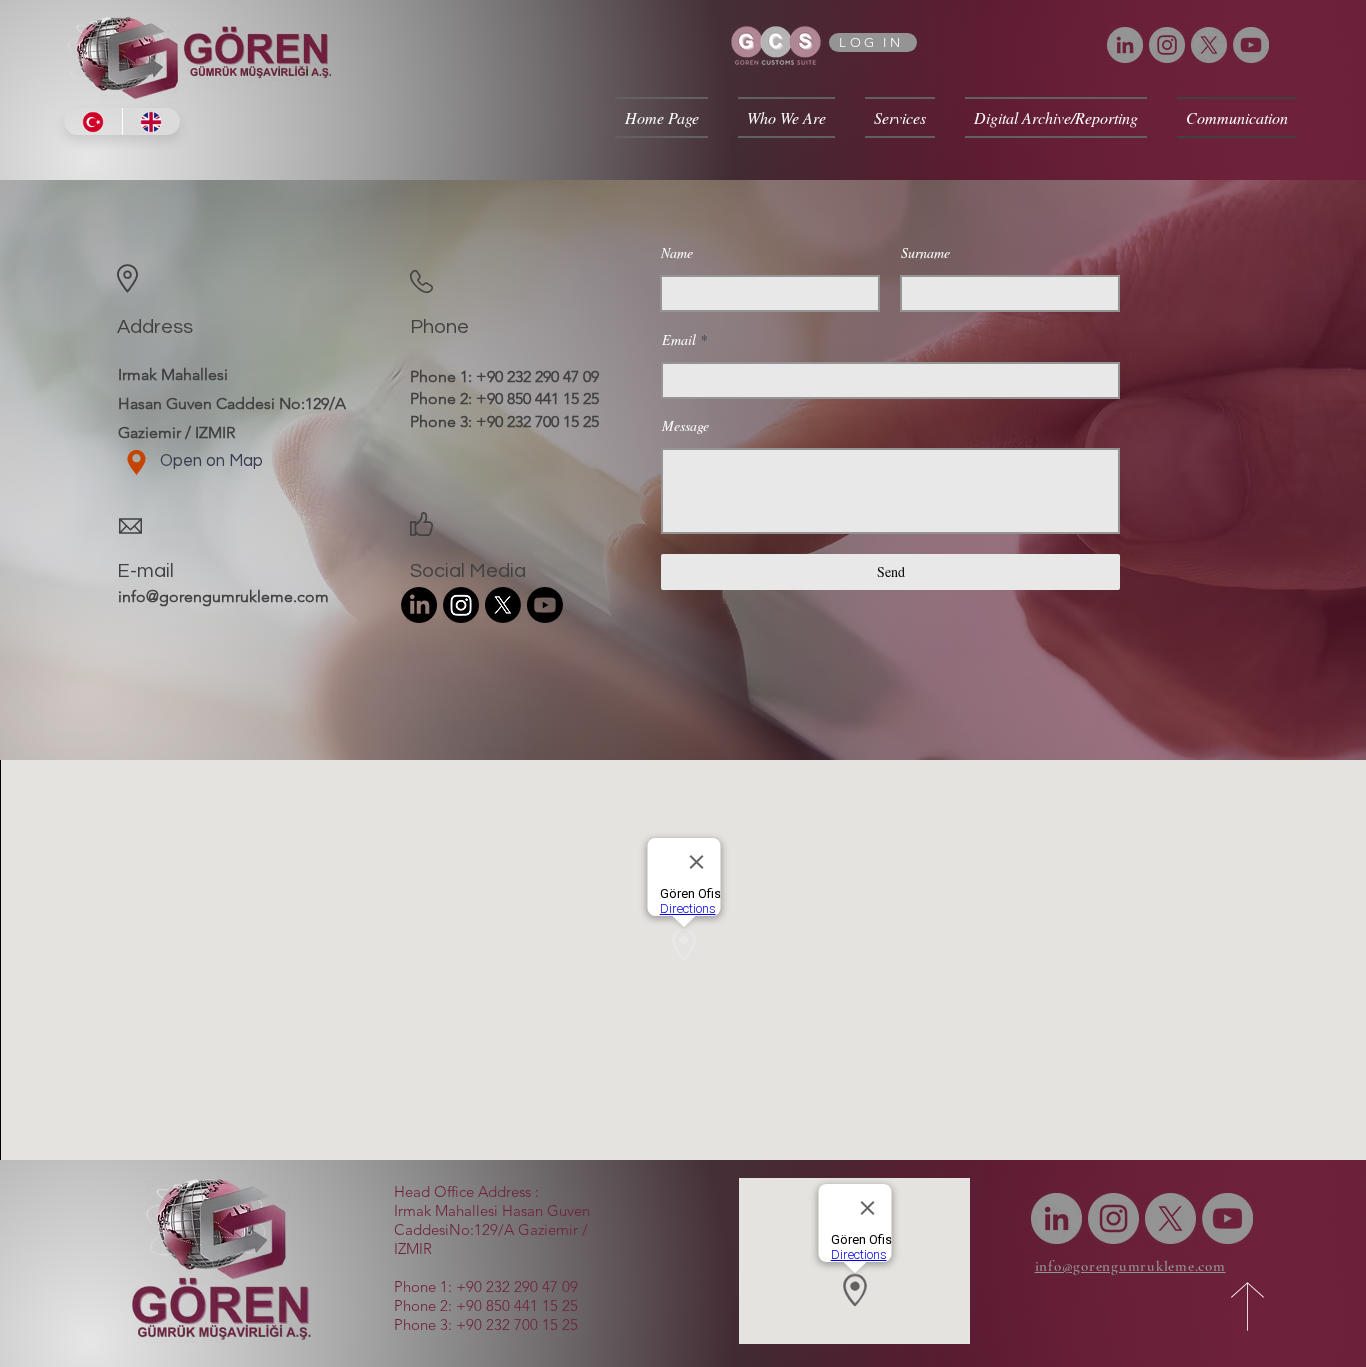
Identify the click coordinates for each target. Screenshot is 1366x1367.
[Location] (136, 462)
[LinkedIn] (1125, 45)
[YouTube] (1251, 45)
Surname (925, 253)
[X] (1209, 45)
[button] (786, 117)
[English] (151, 121)
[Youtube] (545, 605)
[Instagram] (1167, 45)
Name (677, 253)
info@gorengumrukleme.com (223, 596)
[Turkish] (93, 121)
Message (685, 426)
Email (679, 340)
